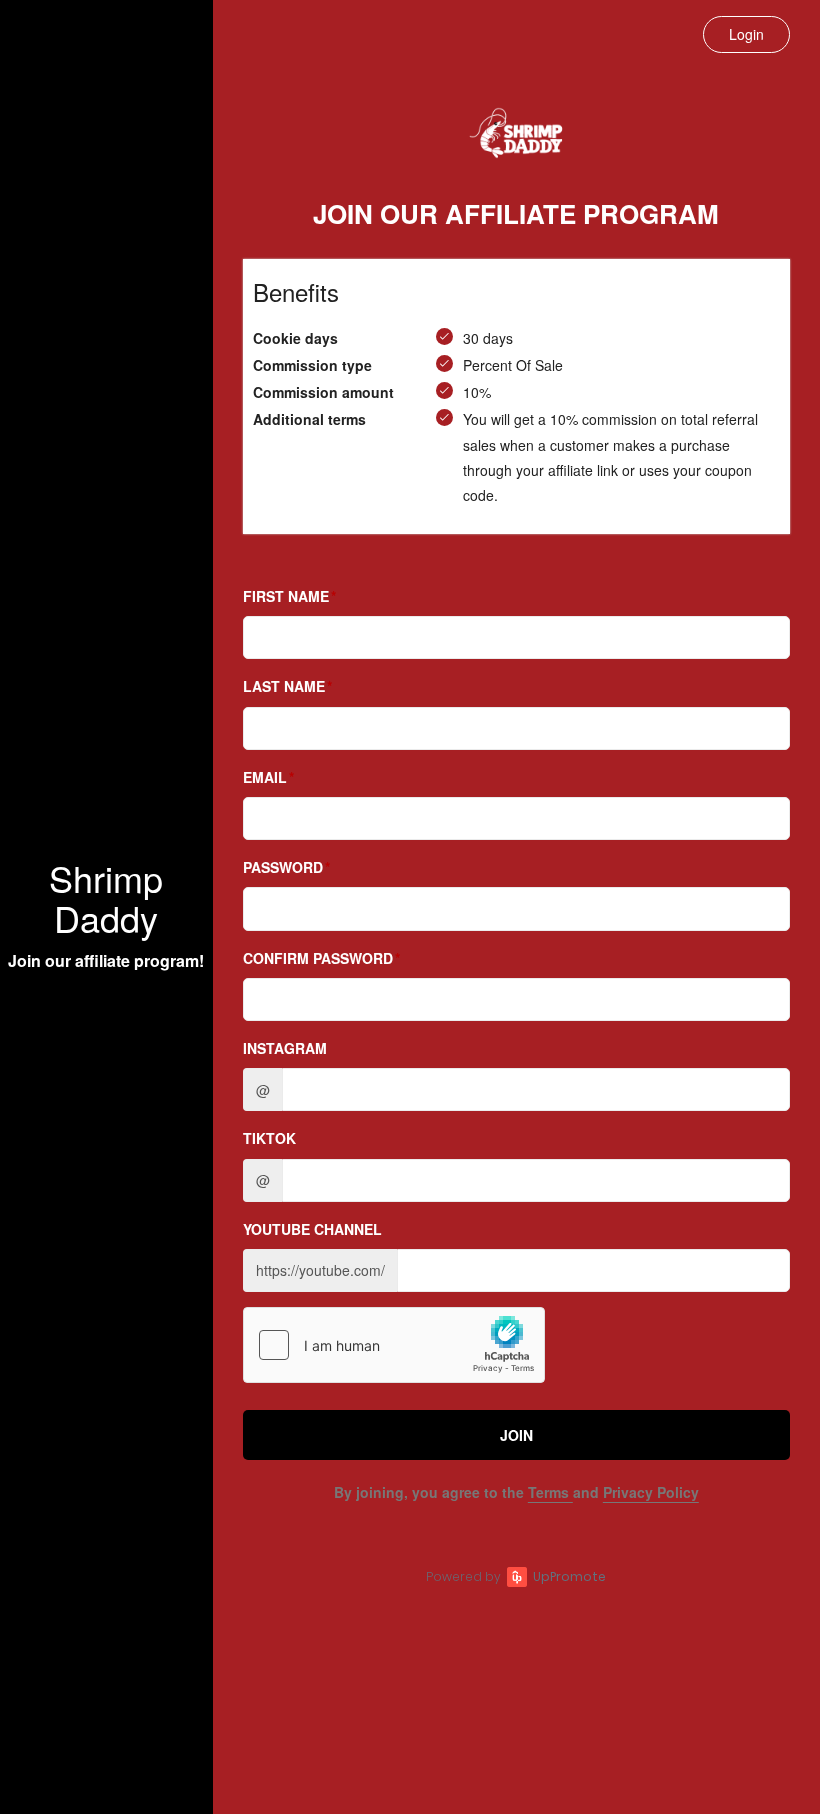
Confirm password (318, 958)
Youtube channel (312, 1229)
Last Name (284, 686)
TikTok (269, 1138)
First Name (286, 596)
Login (746, 34)
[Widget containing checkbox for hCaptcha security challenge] (394, 1345)
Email (265, 777)
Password (283, 867)
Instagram (285, 1048)
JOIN (516, 1435)
